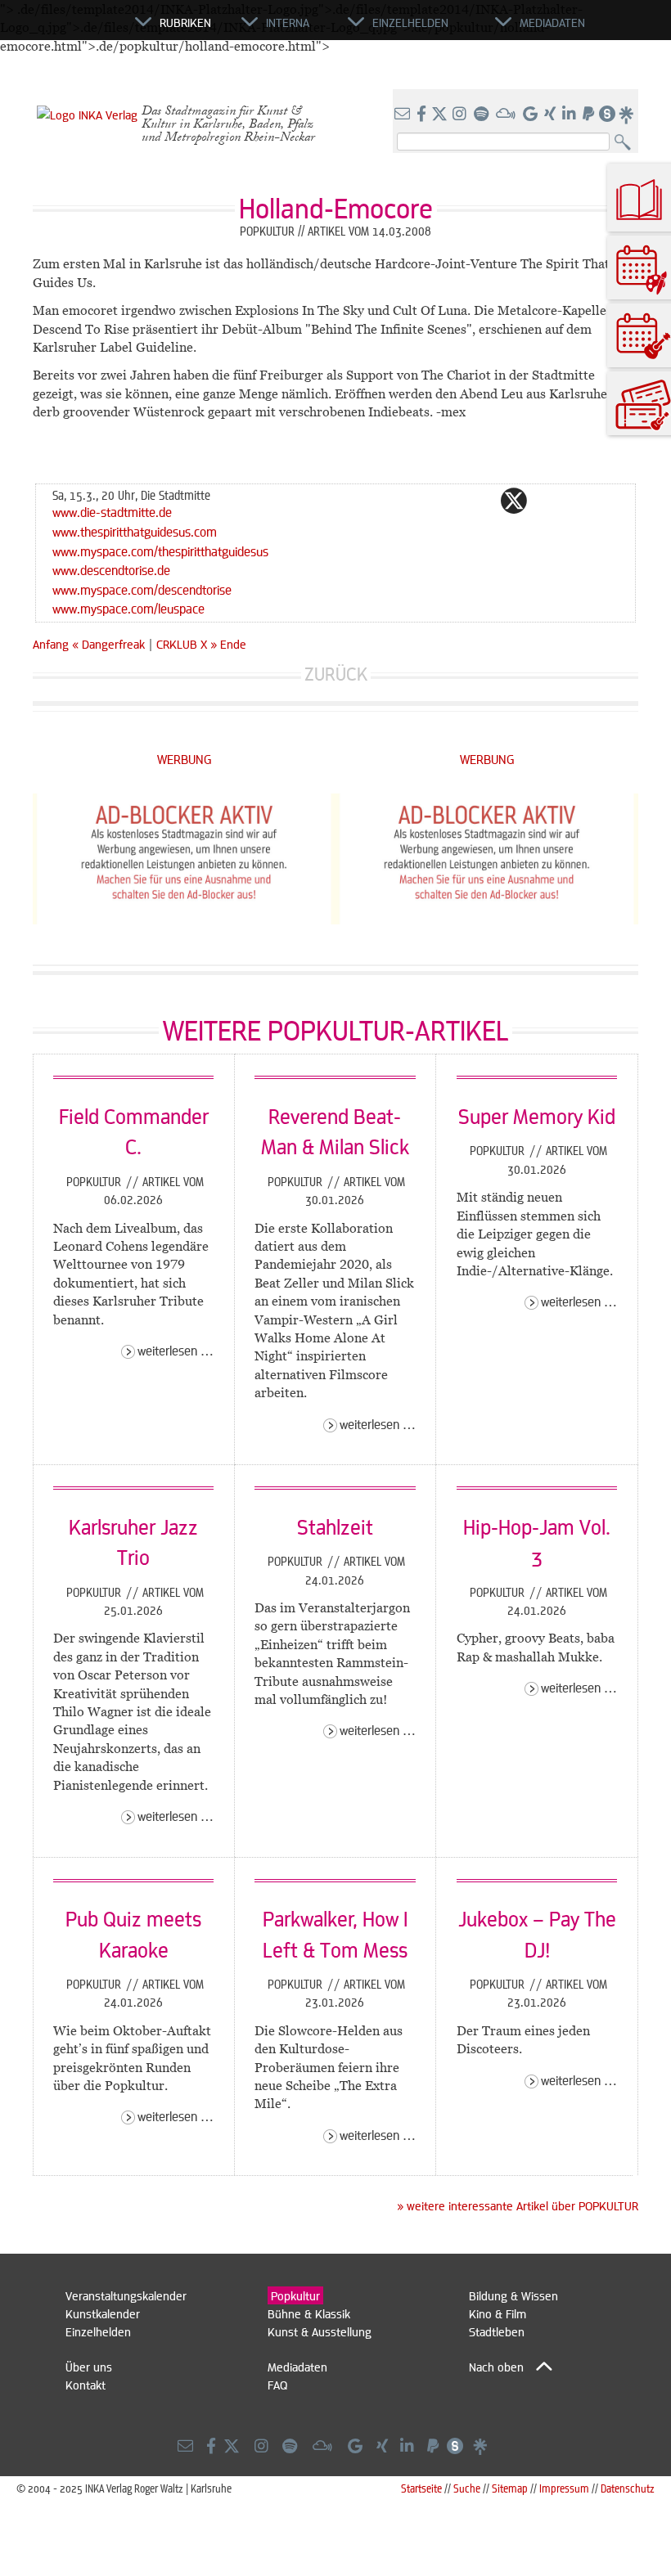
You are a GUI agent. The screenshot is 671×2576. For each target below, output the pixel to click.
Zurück (336, 674)
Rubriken (185, 22)
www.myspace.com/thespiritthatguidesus (160, 551)
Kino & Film (498, 2313)
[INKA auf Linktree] (627, 115)
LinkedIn (579, 501)
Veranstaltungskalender (126, 2295)
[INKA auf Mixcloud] (507, 115)
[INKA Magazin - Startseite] (61, 29)
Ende (233, 644)
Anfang (51, 644)
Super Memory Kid (537, 1116)
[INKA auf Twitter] (439, 115)
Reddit (547, 501)
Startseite (421, 2488)
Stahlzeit (335, 1526)
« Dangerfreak (110, 644)
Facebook (481, 501)
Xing (612, 501)
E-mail (416, 501)
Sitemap (510, 2488)
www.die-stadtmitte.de (112, 512)
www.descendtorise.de (111, 570)
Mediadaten (297, 2367)
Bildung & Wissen (513, 2295)
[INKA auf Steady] (607, 115)
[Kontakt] (404, 115)
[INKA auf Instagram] (461, 115)
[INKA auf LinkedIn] (571, 115)
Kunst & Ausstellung (320, 2331)
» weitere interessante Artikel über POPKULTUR (518, 2205)
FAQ (277, 2385)
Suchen (626, 143)
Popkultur (95, 1181)
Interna (288, 22)
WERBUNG (185, 759)
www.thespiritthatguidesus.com (135, 531)
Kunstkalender (103, 2313)
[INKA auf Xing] (552, 115)
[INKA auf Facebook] (423, 115)
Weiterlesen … (176, 1350)
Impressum (564, 2488)
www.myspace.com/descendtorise (142, 589)
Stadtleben (497, 2331)
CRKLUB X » (187, 644)
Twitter (514, 501)
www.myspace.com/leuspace (128, 608)
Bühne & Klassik (309, 2313)
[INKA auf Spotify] (483, 115)
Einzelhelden (98, 2331)
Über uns (89, 2367)
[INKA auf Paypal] (590, 115)
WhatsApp (448, 501)
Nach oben (496, 2367)
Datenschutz (628, 2488)
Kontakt (86, 2385)
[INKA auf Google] (532, 115)
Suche (467, 2488)
